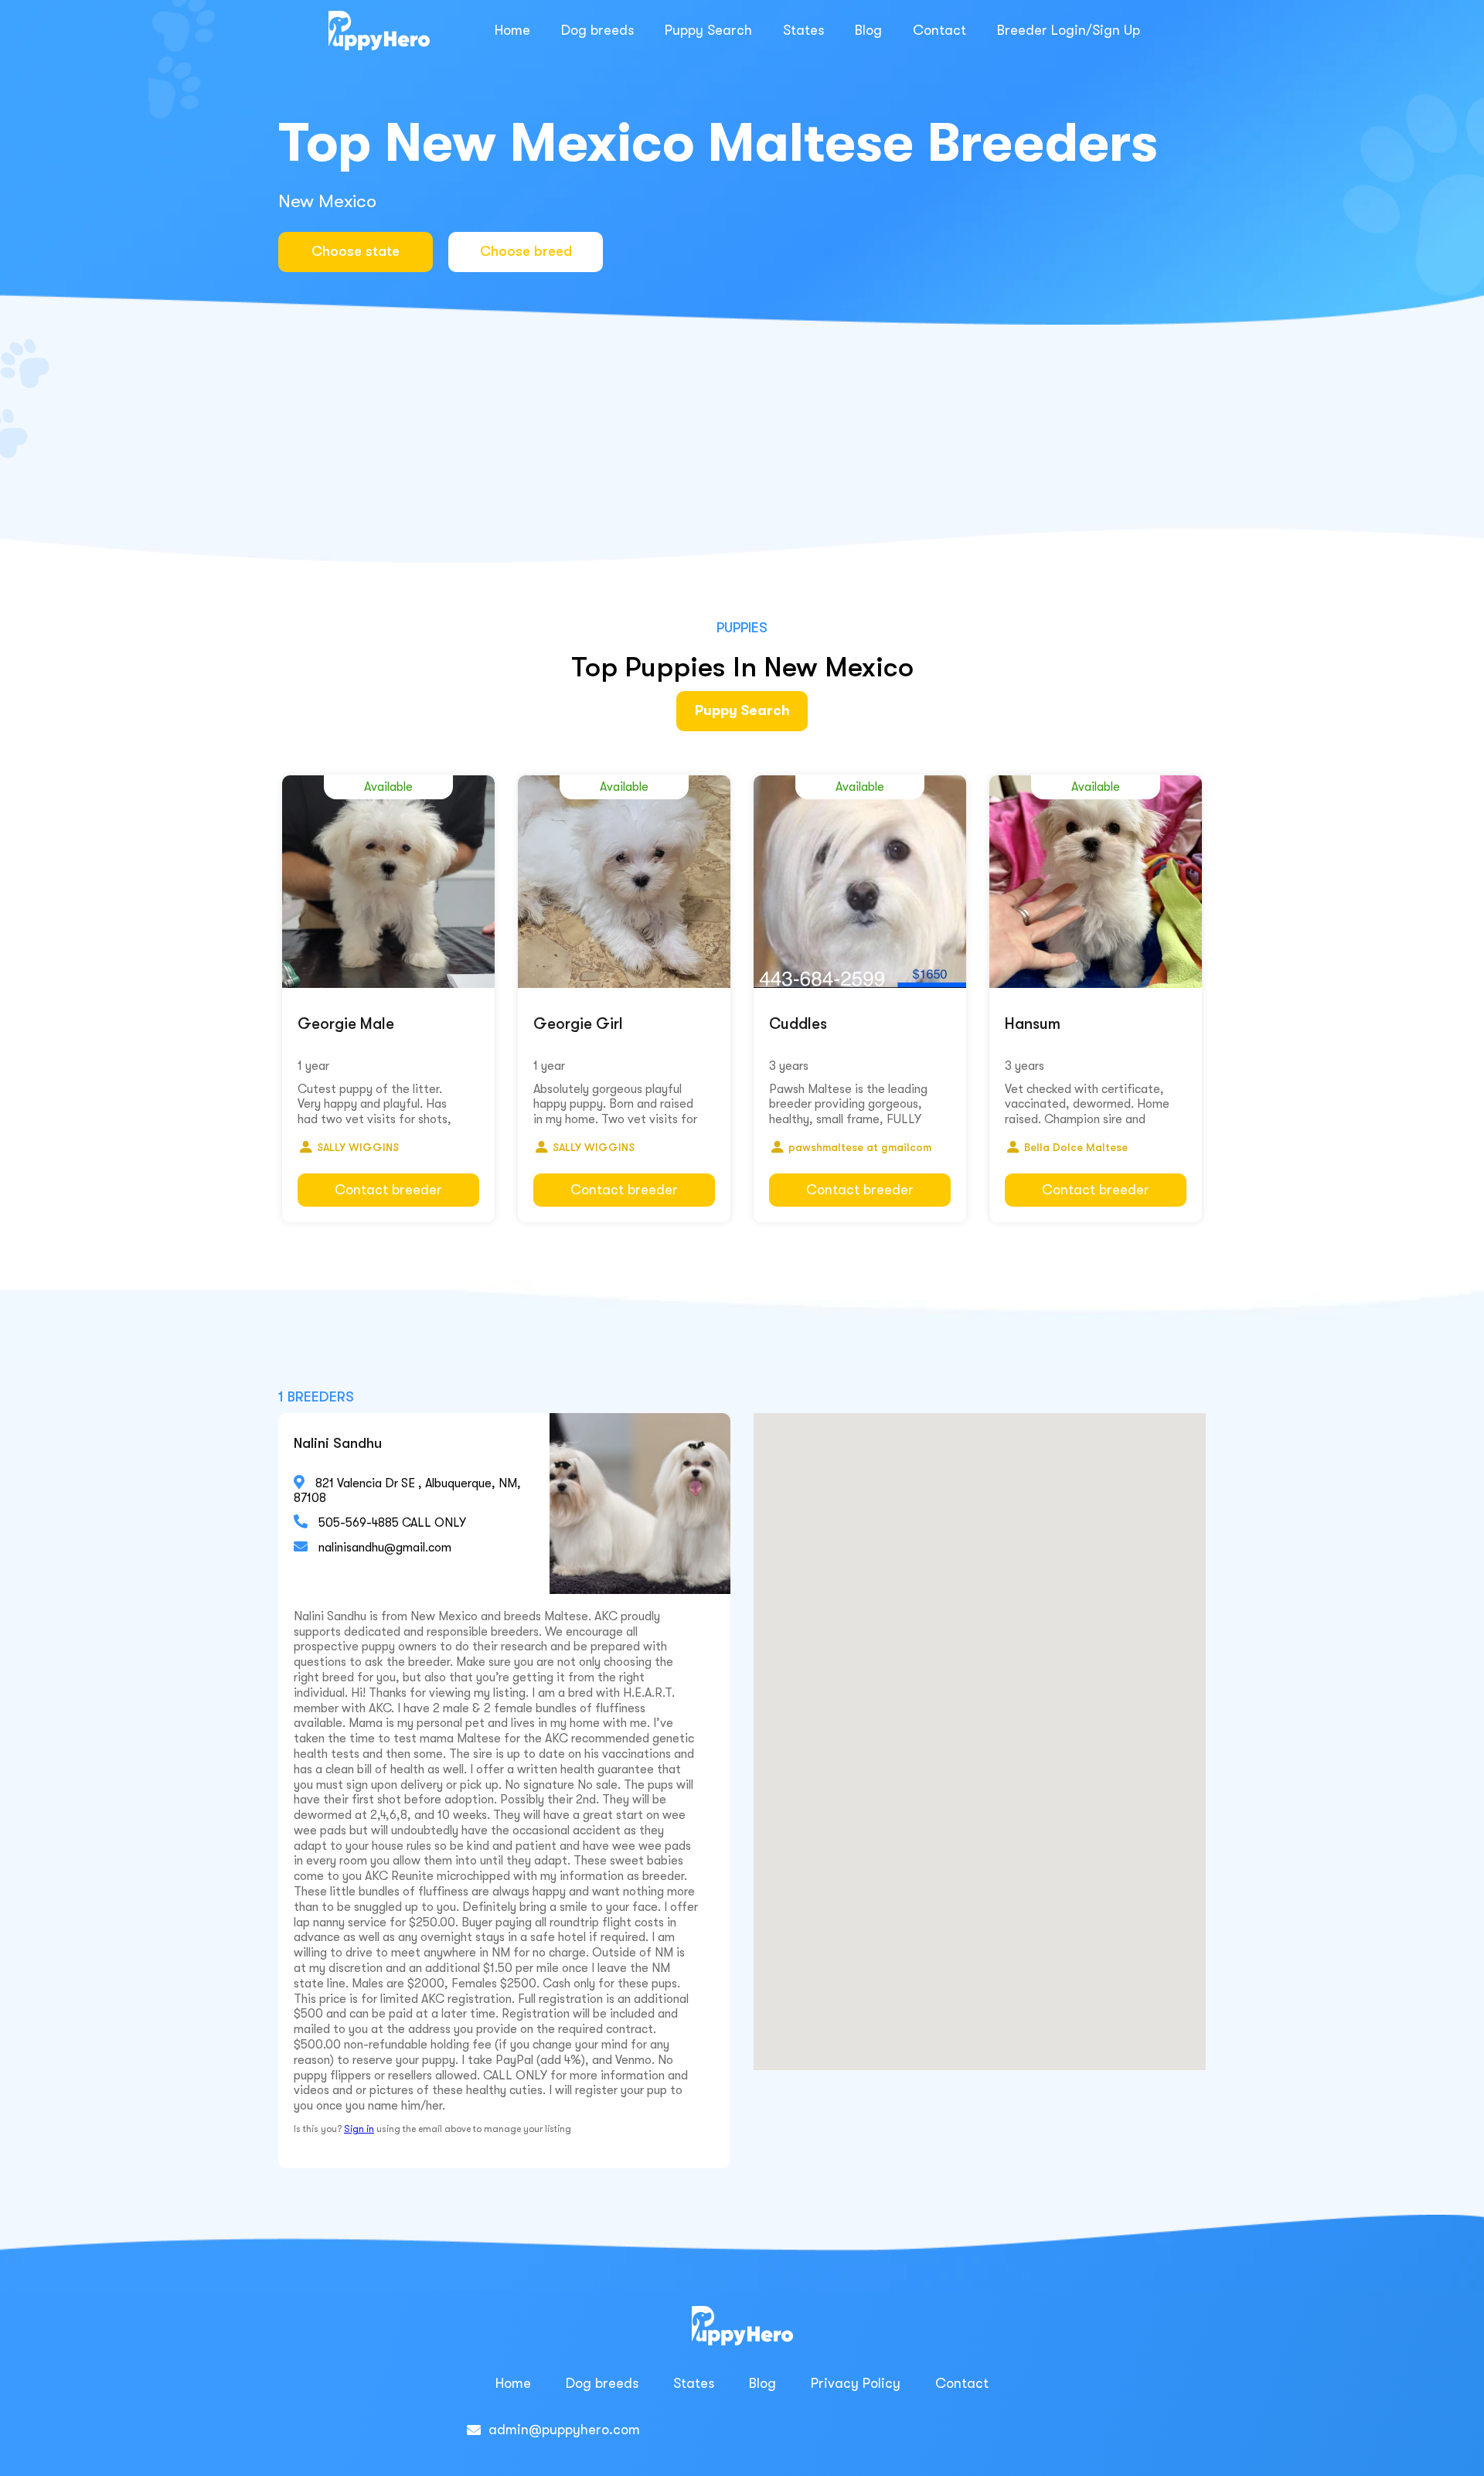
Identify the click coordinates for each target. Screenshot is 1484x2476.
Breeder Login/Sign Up (1069, 30)
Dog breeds (597, 30)
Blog (868, 30)
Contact (939, 30)
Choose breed (526, 251)
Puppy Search (708, 30)
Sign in (359, 2129)
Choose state (356, 251)
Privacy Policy (856, 2383)
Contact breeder (388, 1190)
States (803, 30)
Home (512, 30)
